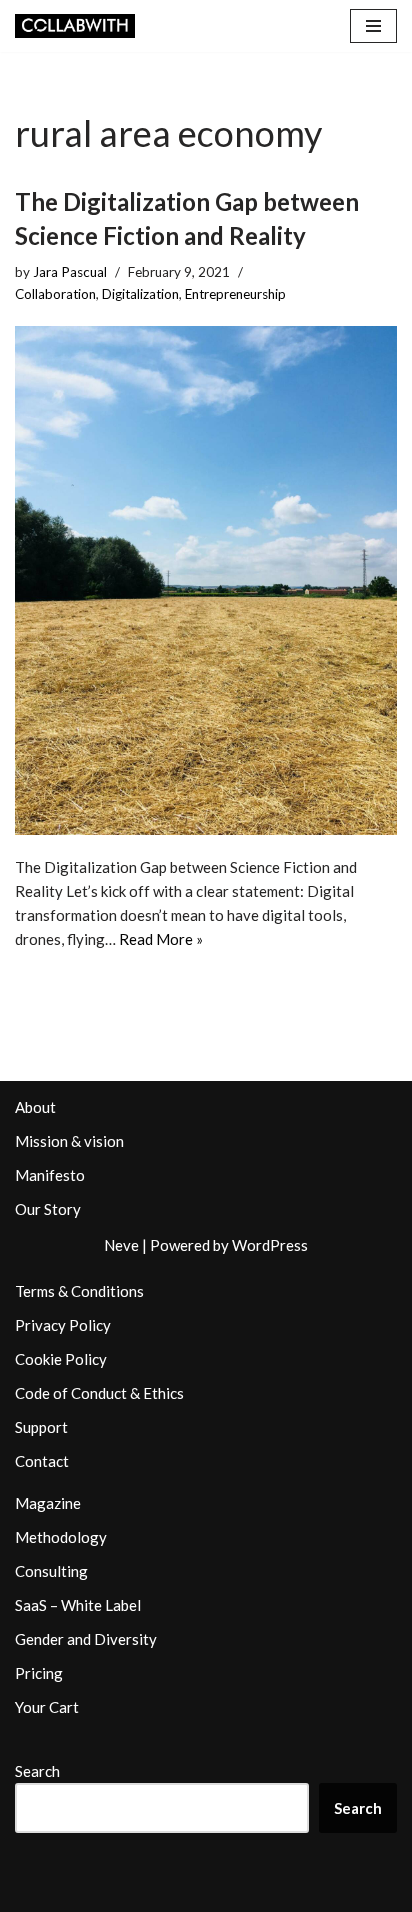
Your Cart (47, 1707)
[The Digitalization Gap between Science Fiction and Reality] (206, 580)
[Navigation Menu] (373, 26)
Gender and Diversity (86, 1639)
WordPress (270, 1245)
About (35, 1107)
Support (41, 1427)
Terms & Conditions (79, 1291)
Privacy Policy (63, 1325)
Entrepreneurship (235, 294)
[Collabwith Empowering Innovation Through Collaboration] (75, 26)
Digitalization (140, 294)
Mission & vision (69, 1141)
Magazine (48, 1503)
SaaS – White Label (78, 1605)
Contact (42, 1461)
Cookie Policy (61, 1359)
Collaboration (55, 294)
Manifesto (50, 1175)
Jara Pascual (70, 272)
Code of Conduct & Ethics (99, 1393)
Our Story (48, 1209)
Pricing (39, 1673)
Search (37, 1771)
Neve (121, 1245)
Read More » (161, 939)
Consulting (51, 1571)
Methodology (61, 1537)
